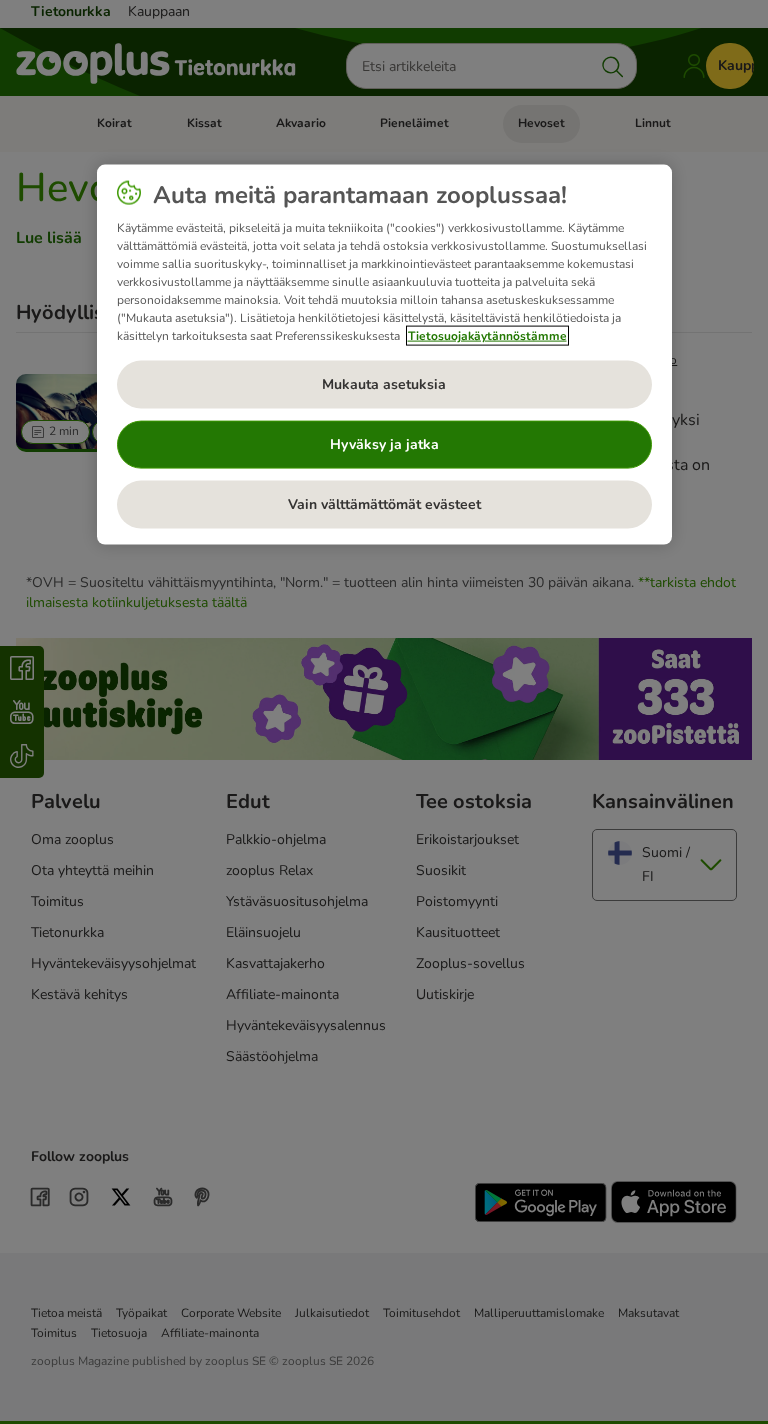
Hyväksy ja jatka (384, 443)
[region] (384, 354)
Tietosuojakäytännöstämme (487, 335)
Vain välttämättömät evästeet (384, 503)
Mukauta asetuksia (384, 383)
